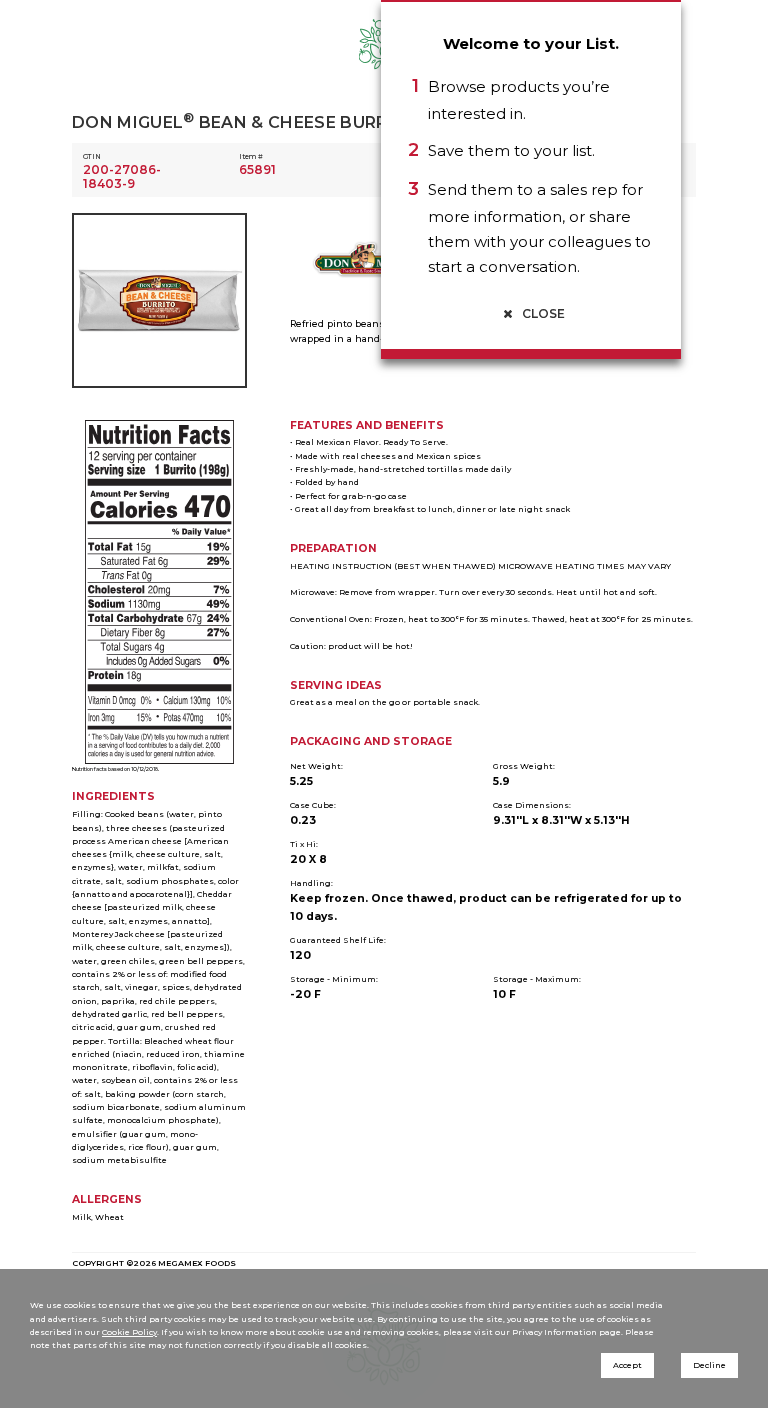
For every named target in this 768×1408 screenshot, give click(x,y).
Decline (709, 1365)
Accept (627, 1365)
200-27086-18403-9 (122, 176)
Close (542, 313)
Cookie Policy (129, 1332)
